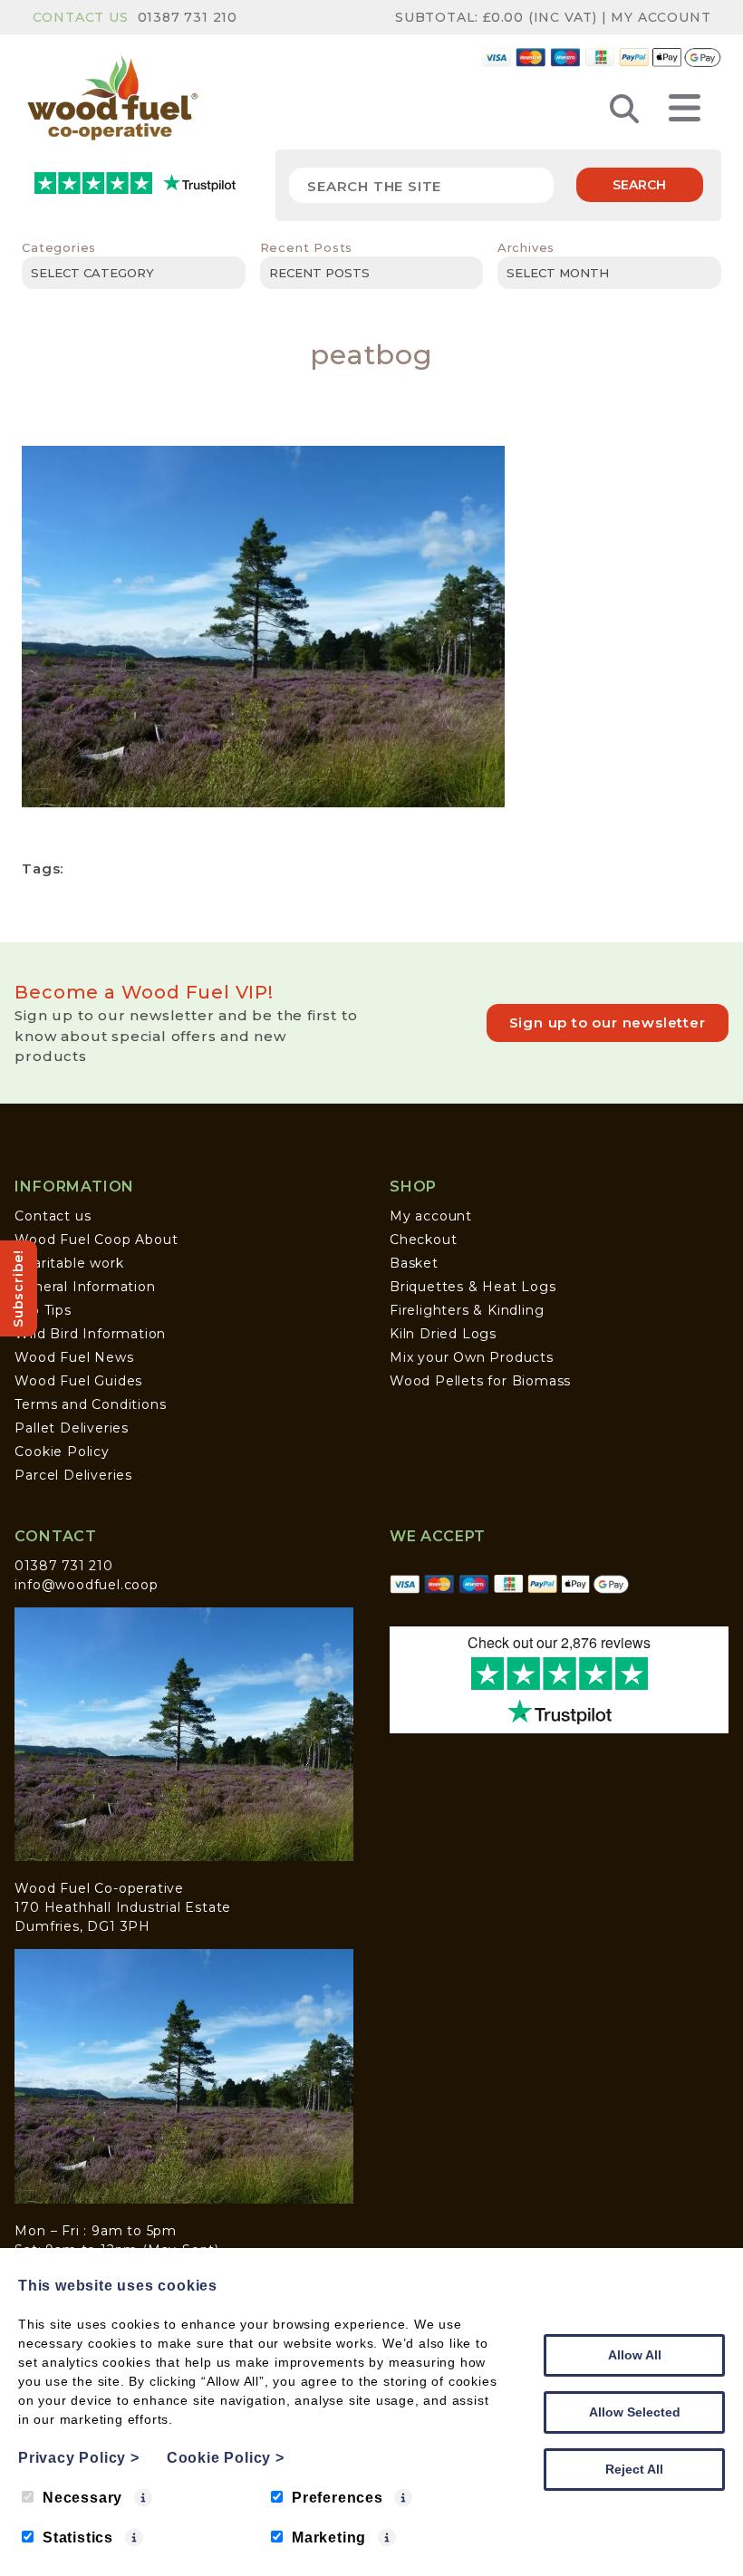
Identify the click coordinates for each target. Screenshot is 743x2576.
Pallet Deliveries (72, 1428)
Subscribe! (18, 1288)
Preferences (338, 2498)
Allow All (635, 2355)
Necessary (82, 2498)
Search (639, 185)
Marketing (329, 2537)
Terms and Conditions (90, 1404)
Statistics (78, 2537)
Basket (414, 1263)
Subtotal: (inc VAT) (496, 17)
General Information (85, 1287)
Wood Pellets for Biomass (480, 1381)
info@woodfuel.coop (86, 1585)
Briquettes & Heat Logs (473, 1287)
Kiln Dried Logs (443, 1334)
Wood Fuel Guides (78, 1381)
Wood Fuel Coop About (96, 1240)
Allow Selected (635, 2412)
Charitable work (69, 1263)
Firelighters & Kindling (467, 1310)
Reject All (634, 2469)
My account (431, 1216)
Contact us (53, 1216)
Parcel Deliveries (73, 1475)
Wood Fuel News (74, 1357)
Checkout (423, 1240)
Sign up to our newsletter (608, 1023)
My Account (661, 17)
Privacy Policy (79, 2458)
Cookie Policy (62, 1452)
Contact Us (81, 17)
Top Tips (43, 1310)
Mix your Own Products (472, 1357)
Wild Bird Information (90, 1334)
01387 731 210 (188, 17)
